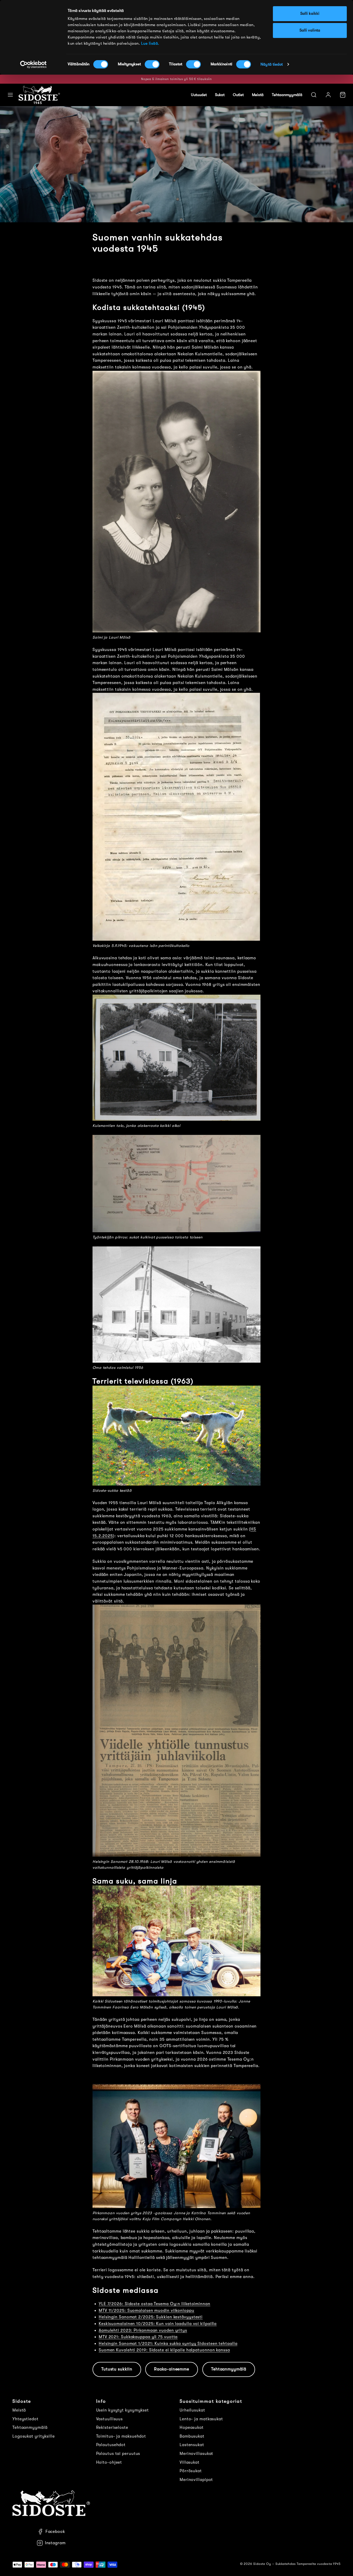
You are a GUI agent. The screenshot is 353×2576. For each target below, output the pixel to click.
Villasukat (190, 2462)
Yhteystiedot (25, 2419)
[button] (10, 95)
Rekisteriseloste (112, 2428)
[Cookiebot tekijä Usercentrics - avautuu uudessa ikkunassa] (33, 65)
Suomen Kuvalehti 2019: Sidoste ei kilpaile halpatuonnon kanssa (164, 2350)
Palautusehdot (111, 2445)
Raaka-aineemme (172, 2369)
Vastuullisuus (110, 2419)
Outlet (238, 95)
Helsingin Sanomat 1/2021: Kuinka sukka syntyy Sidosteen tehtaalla (168, 2344)
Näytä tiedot (272, 64)
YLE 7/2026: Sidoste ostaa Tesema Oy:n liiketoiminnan (155, 2304)
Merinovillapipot (196, 2480)
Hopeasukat (192, 2428)
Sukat (220, 95)
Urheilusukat (192, 2410)
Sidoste (22, 2401)
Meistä (258, 95)
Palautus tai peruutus (118, 2454)
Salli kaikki (310, 14)
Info (101, 2401)
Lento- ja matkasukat (201, 2419)
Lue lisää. (150, 44)
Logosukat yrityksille (34, 2436)
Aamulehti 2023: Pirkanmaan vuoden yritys (143, 2330)
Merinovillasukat (196, 2454)
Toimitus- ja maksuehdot (121, 2436)
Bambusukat (192, 2436)
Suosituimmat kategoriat (211, 2401)
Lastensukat (192, 2445)
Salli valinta (310, 30)
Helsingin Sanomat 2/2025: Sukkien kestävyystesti (151, 2317)
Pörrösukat (191, 2471)
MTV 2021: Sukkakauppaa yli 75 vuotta (138, 2337)
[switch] (152, 64)
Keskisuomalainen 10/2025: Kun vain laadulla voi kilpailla (158, 2324)
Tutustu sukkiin (117, 2369)
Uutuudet (199, 95)
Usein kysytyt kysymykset (123, 2410)
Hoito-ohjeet (109, 2462)
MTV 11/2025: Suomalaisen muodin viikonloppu (147, 2311)
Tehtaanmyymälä (287, 95)
